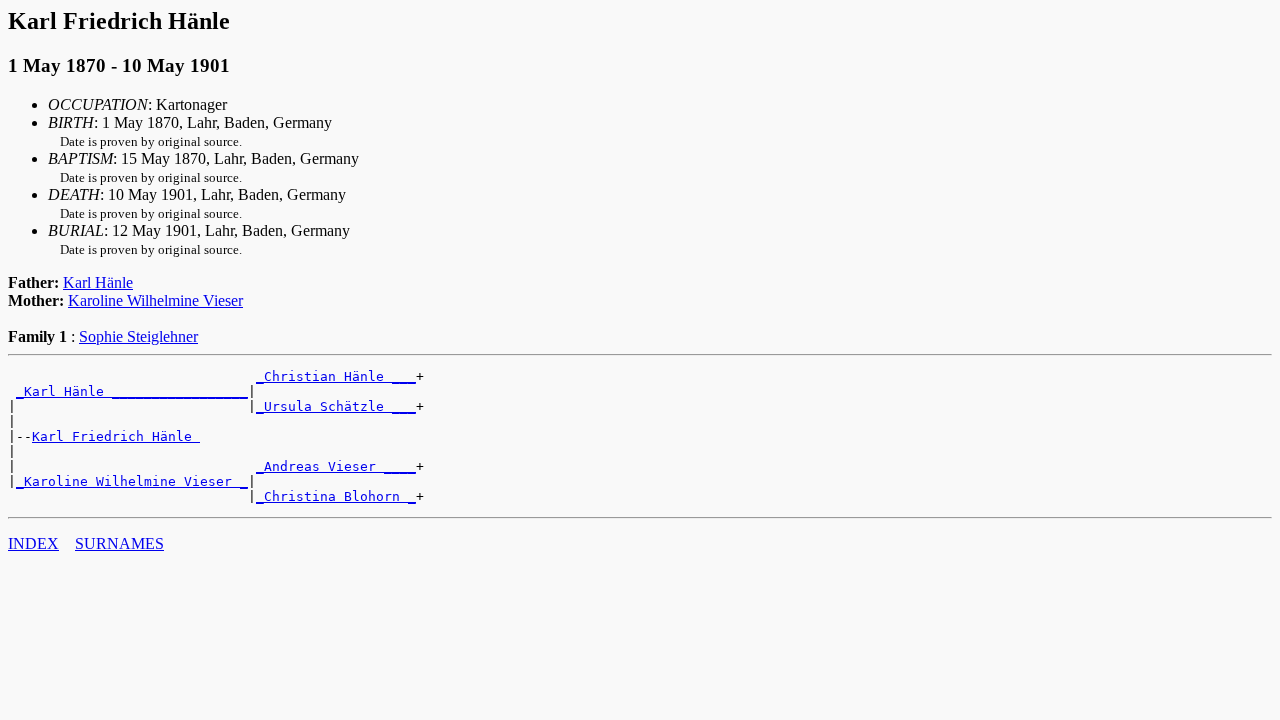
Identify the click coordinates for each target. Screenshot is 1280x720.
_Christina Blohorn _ (336, 496)
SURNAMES (119, 543)
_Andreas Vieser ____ (336, 466)
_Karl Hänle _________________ (132, 391)
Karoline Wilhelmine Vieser (155, 300)
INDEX (33, 543)
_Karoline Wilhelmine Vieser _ (132, 481)
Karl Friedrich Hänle (116, 436)
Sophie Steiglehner (138, 336)
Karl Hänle (98, 282)
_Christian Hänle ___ (336, 376)
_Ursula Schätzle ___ (336, 406)
